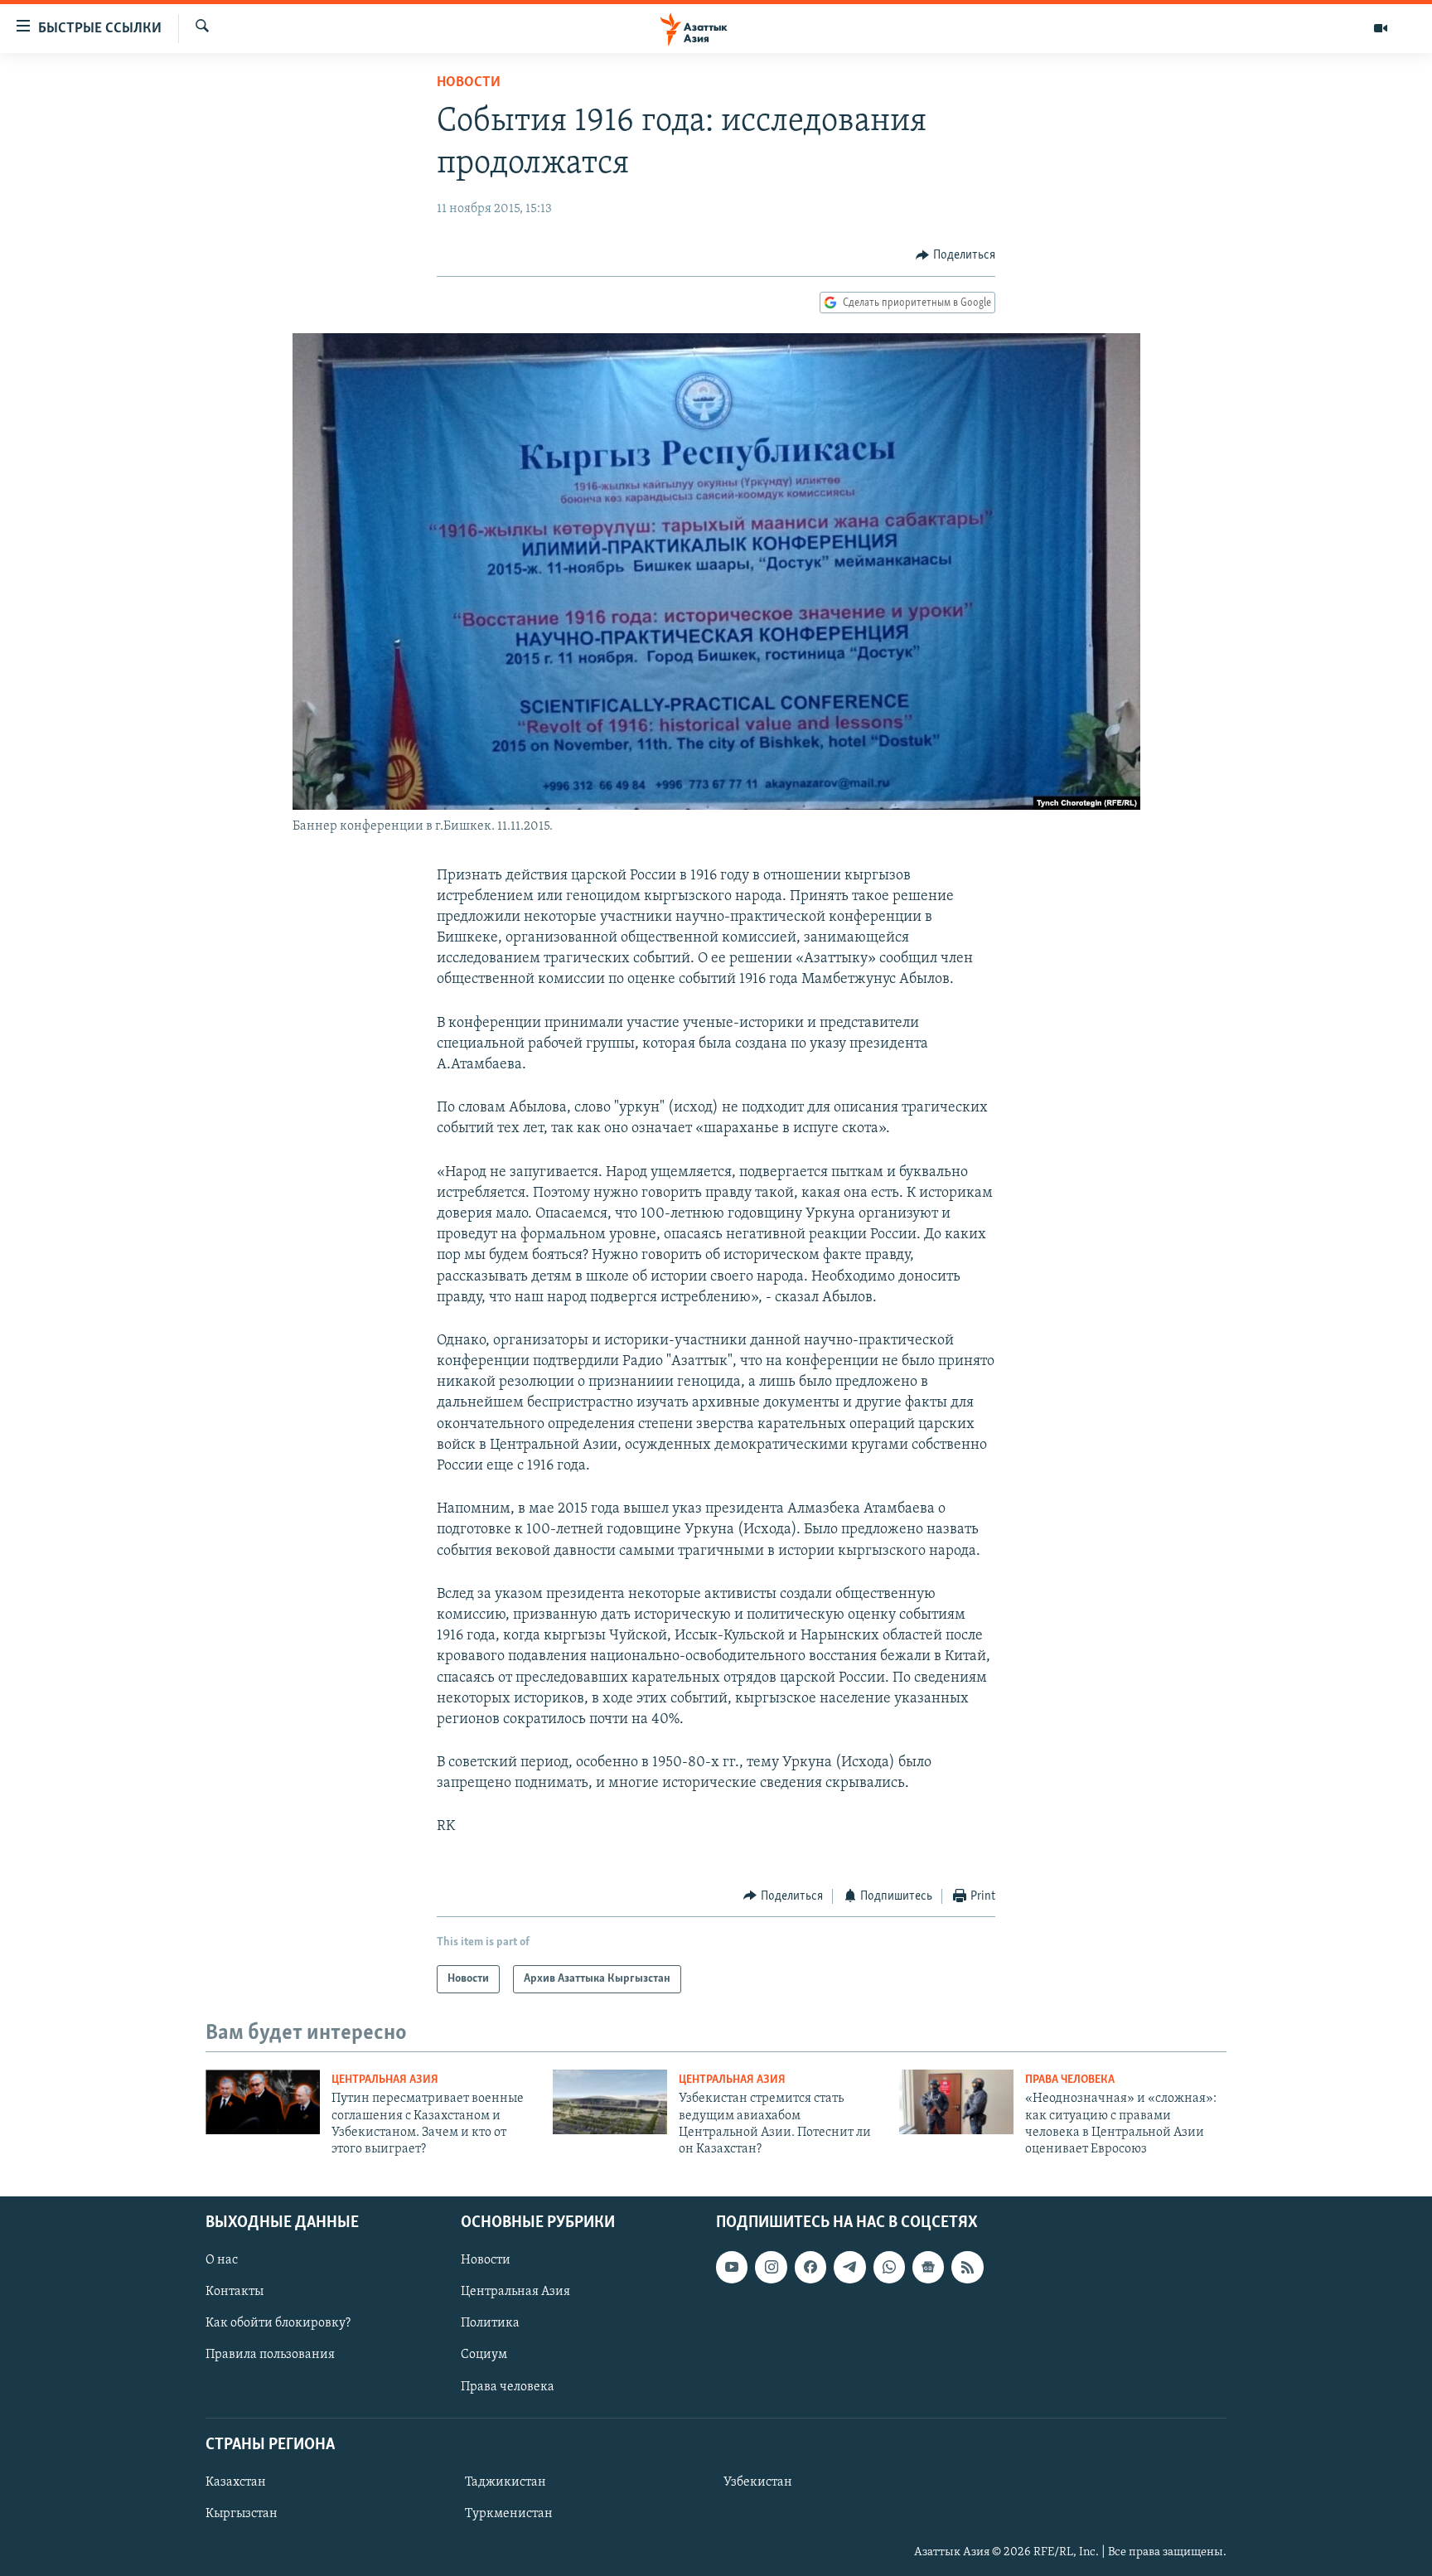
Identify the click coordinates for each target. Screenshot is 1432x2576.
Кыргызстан (242, 2514)
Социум (484, 2355)
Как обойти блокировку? (278, 2323)
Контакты (235, 2292)
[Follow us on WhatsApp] (889, 2267)
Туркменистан (509, 2514)
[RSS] (967, 2267)
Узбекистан (758, 2482)
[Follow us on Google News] (928, 2267)
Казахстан (236, 2482)
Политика (490, 2323)
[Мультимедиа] (1381, 28)
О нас (222, 2260)
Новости (469, 83)
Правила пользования (270, 2355)
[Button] (955, 255)
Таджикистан (506, 2482)
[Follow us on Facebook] (810, 2267)
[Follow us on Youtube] (732, 2267)
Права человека (1070, 2080)
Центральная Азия (385, 2080)
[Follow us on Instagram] (771, 2267)
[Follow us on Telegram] (849, 2267)
